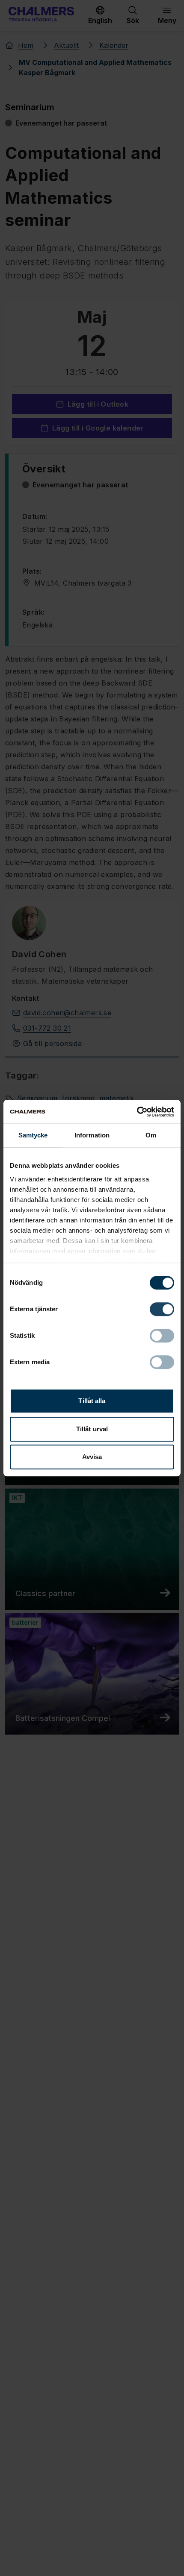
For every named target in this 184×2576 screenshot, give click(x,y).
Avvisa (92, 1457)
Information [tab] (92, 1135)
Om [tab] (151, 1135)
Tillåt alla (92, 1401)
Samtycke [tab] (33, 1135)
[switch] (162, 1309)
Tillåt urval (92, 1429)
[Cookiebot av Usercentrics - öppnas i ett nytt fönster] (137, 1112)
